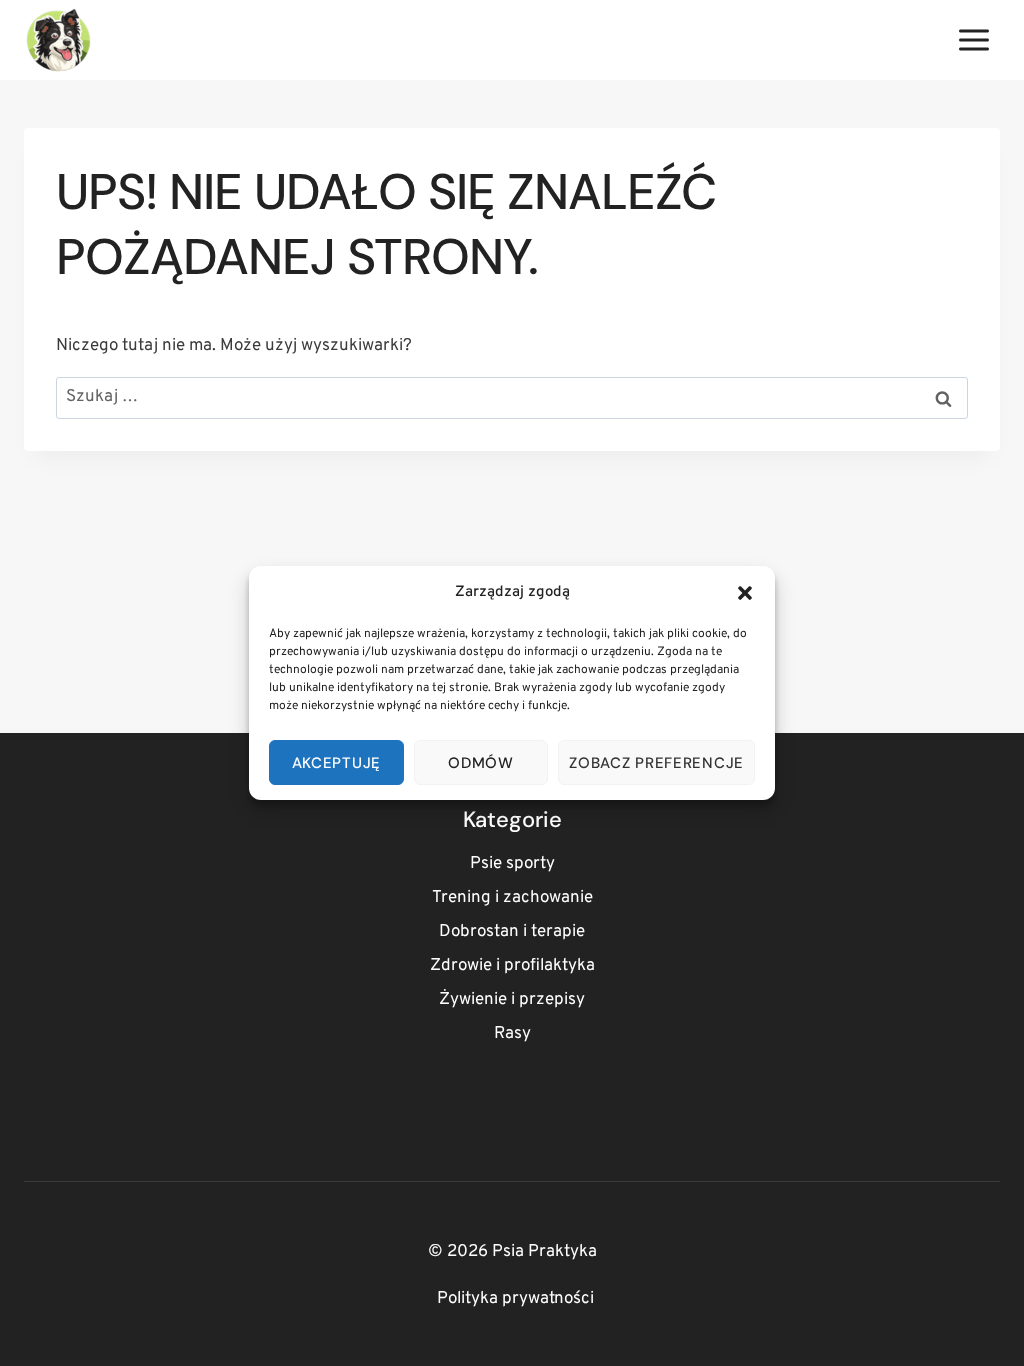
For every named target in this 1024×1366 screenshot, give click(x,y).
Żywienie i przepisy (512, 1000)
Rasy (512, 1034)
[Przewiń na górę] (973, 1325)
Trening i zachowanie (512, 898)
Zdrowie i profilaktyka (512, 966)
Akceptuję (336, 763)
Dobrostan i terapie (512, 932)
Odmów (481, 763)
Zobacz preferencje (656, 763)
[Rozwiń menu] (973, 39)
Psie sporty (512, 864)
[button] (745, 593)
